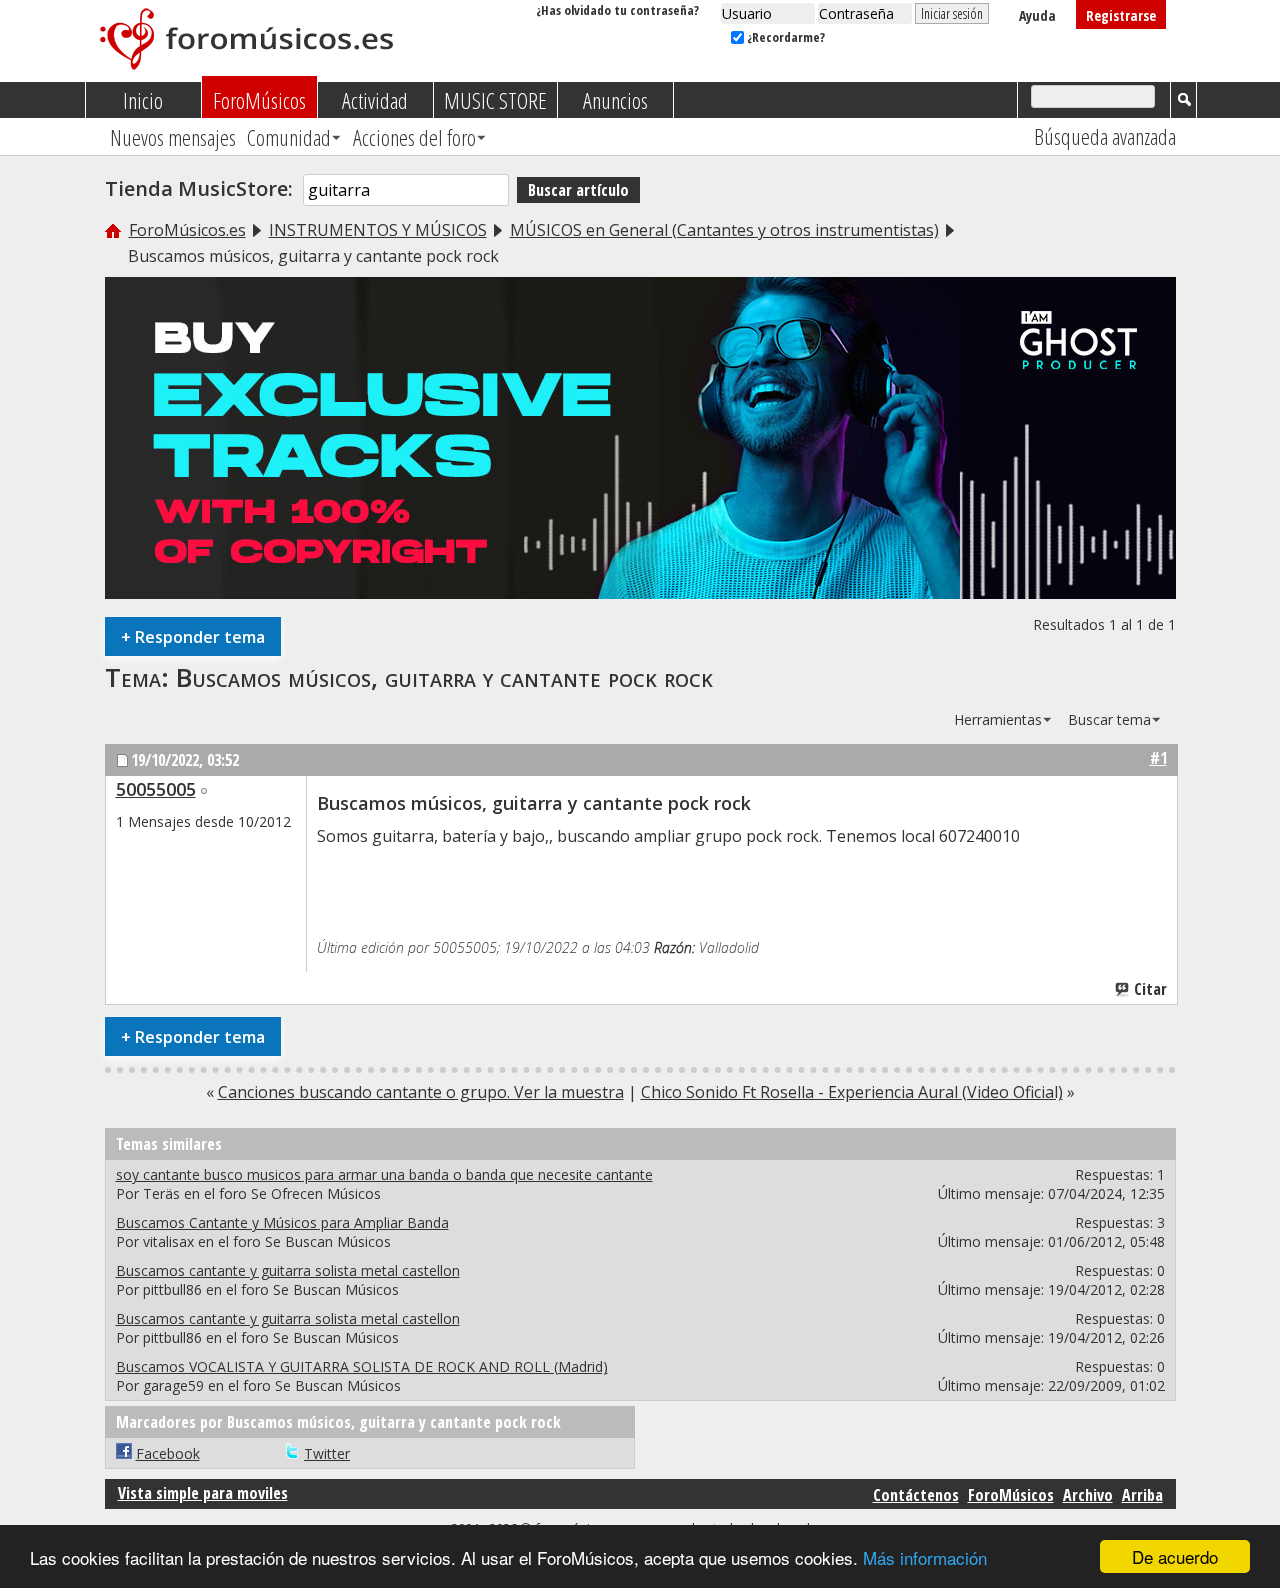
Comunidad (289, 137)
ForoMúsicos (259, 100)
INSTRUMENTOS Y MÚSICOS (378, 230)
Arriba (1142, 1495)
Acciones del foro (414, 137)
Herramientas (998, 719)
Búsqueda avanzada (1105, 136)
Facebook (168, 1453)
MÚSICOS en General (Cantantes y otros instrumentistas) (724, 230)
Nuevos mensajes (173, 137)
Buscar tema (1109, 719)
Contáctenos (916, 1495)
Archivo (1088, 1495)
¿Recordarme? (784, 37)
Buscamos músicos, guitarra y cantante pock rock (444, 677)
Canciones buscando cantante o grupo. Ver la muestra (421, 1092)
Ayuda (1037, 15)
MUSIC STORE (495, 100)
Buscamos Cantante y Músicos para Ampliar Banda (282, 1222)
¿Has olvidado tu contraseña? (617, 10)
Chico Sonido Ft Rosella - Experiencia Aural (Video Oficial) (852, 1092)
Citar (1150, 989)
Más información (925, 1557)
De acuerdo (1175, 1556)
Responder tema (193, 636)
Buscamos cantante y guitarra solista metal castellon (288, 1270)
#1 (1158, 758)
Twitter (327, 1453)
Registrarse (1121, 15)
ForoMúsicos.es (187, 230)
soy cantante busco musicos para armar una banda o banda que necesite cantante (384, 1174)
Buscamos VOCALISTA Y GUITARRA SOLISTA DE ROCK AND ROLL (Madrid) (362, 1366)
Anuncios (615, 100)
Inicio (143, 100)
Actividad (375, 100)
